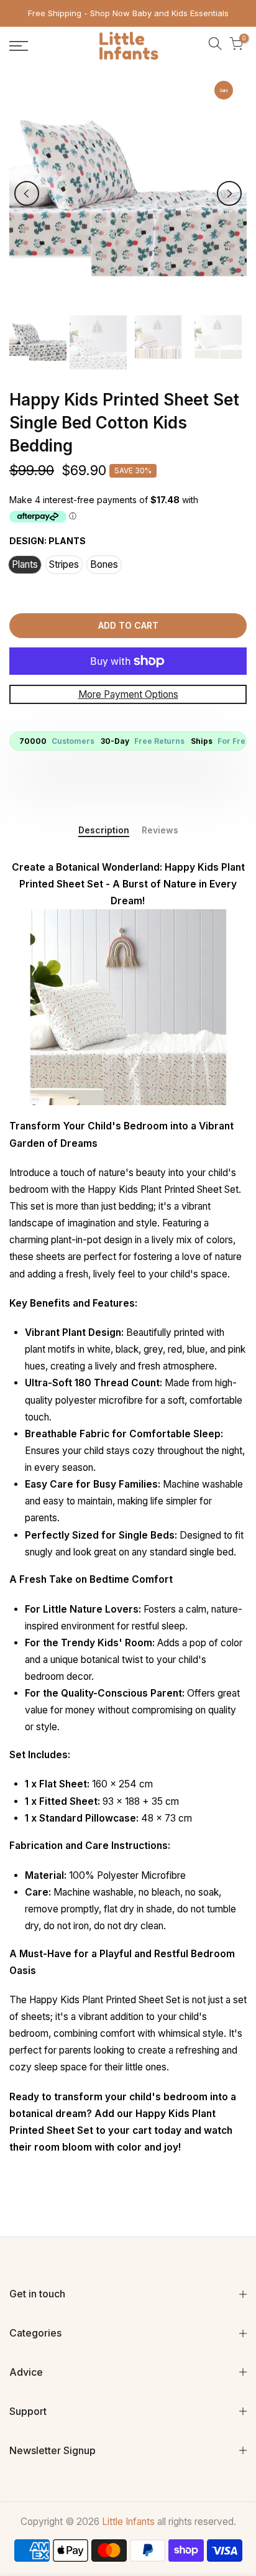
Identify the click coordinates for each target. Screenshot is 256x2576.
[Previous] (27, 193)
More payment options (128, 694)
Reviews (160, 830)
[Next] (229, 193)
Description (104, 830)
